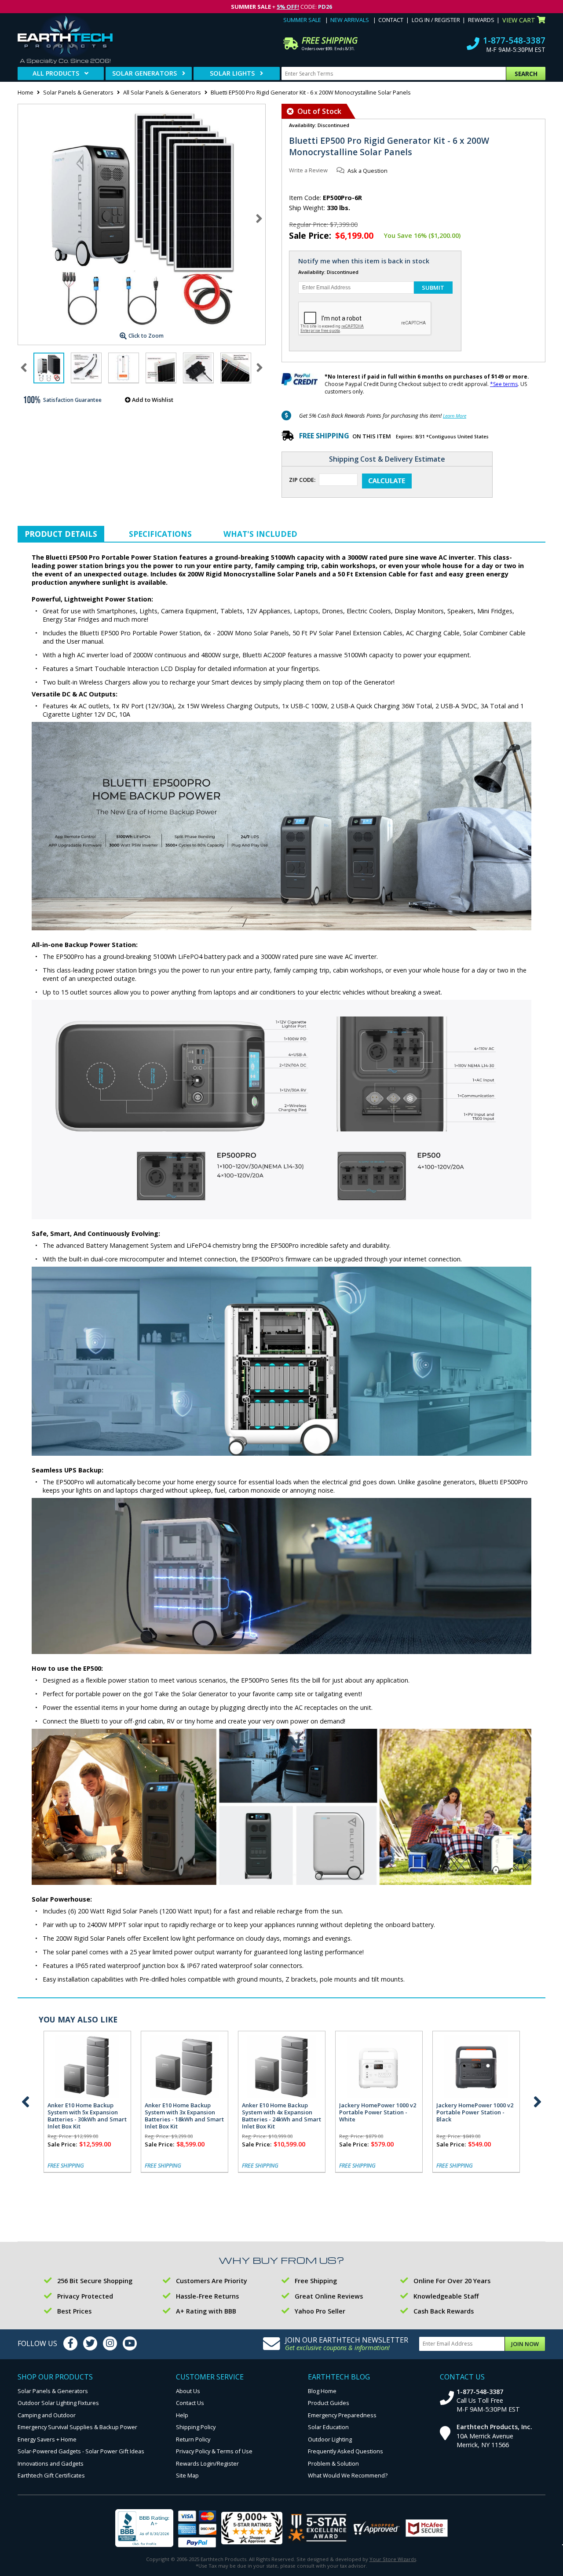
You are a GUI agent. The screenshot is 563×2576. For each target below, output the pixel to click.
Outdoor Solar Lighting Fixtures (58, 2403)
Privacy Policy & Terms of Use (214, 2451)
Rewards (481, 20)
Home (26, 92)
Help (182, 2415)
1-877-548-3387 (514, 40)
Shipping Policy (196, 2427)
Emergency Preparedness (342, 2415)
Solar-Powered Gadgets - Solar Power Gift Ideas (81, 2451)
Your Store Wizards (393, 2559)
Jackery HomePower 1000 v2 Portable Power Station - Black (475, 2112)
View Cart (519, 20)
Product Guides (329, 2403)
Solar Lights (232, 73)
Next (259, 219)
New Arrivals (350, 20)
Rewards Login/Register (207, 2463)
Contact (391, 20)
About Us (188, 2391)
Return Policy (193, 2439)
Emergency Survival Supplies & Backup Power (77, 2427)
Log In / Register (436, 20)
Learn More (455, 416)
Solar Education (328, 2427)
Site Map (187, 2475)
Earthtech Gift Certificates (51, 2475)
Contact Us (190, 2403)
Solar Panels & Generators (78, 92)
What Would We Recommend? (348, 2475)
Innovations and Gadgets (51, 2463)
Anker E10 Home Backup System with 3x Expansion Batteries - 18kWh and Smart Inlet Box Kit (184, 2116)
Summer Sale (302, 20)
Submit (433, 288)
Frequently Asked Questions (345, 2451)
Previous (26, 2102)
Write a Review (308, 170)
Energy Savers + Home (47, 2439)
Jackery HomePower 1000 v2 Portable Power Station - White (378, 2112)
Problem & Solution (333, 2463)
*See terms (504, 384)
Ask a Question (367, 171)
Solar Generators (144, 73)
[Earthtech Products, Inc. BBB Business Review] (144, 2529)
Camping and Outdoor (47, 2415)
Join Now (525, 2344)
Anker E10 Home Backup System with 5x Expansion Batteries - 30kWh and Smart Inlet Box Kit (87, 2116)
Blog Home (322, 2391)
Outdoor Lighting (330, 2439)
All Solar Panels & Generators (162, 92)
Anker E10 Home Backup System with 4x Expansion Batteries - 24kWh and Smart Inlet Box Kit (281, 2116)
